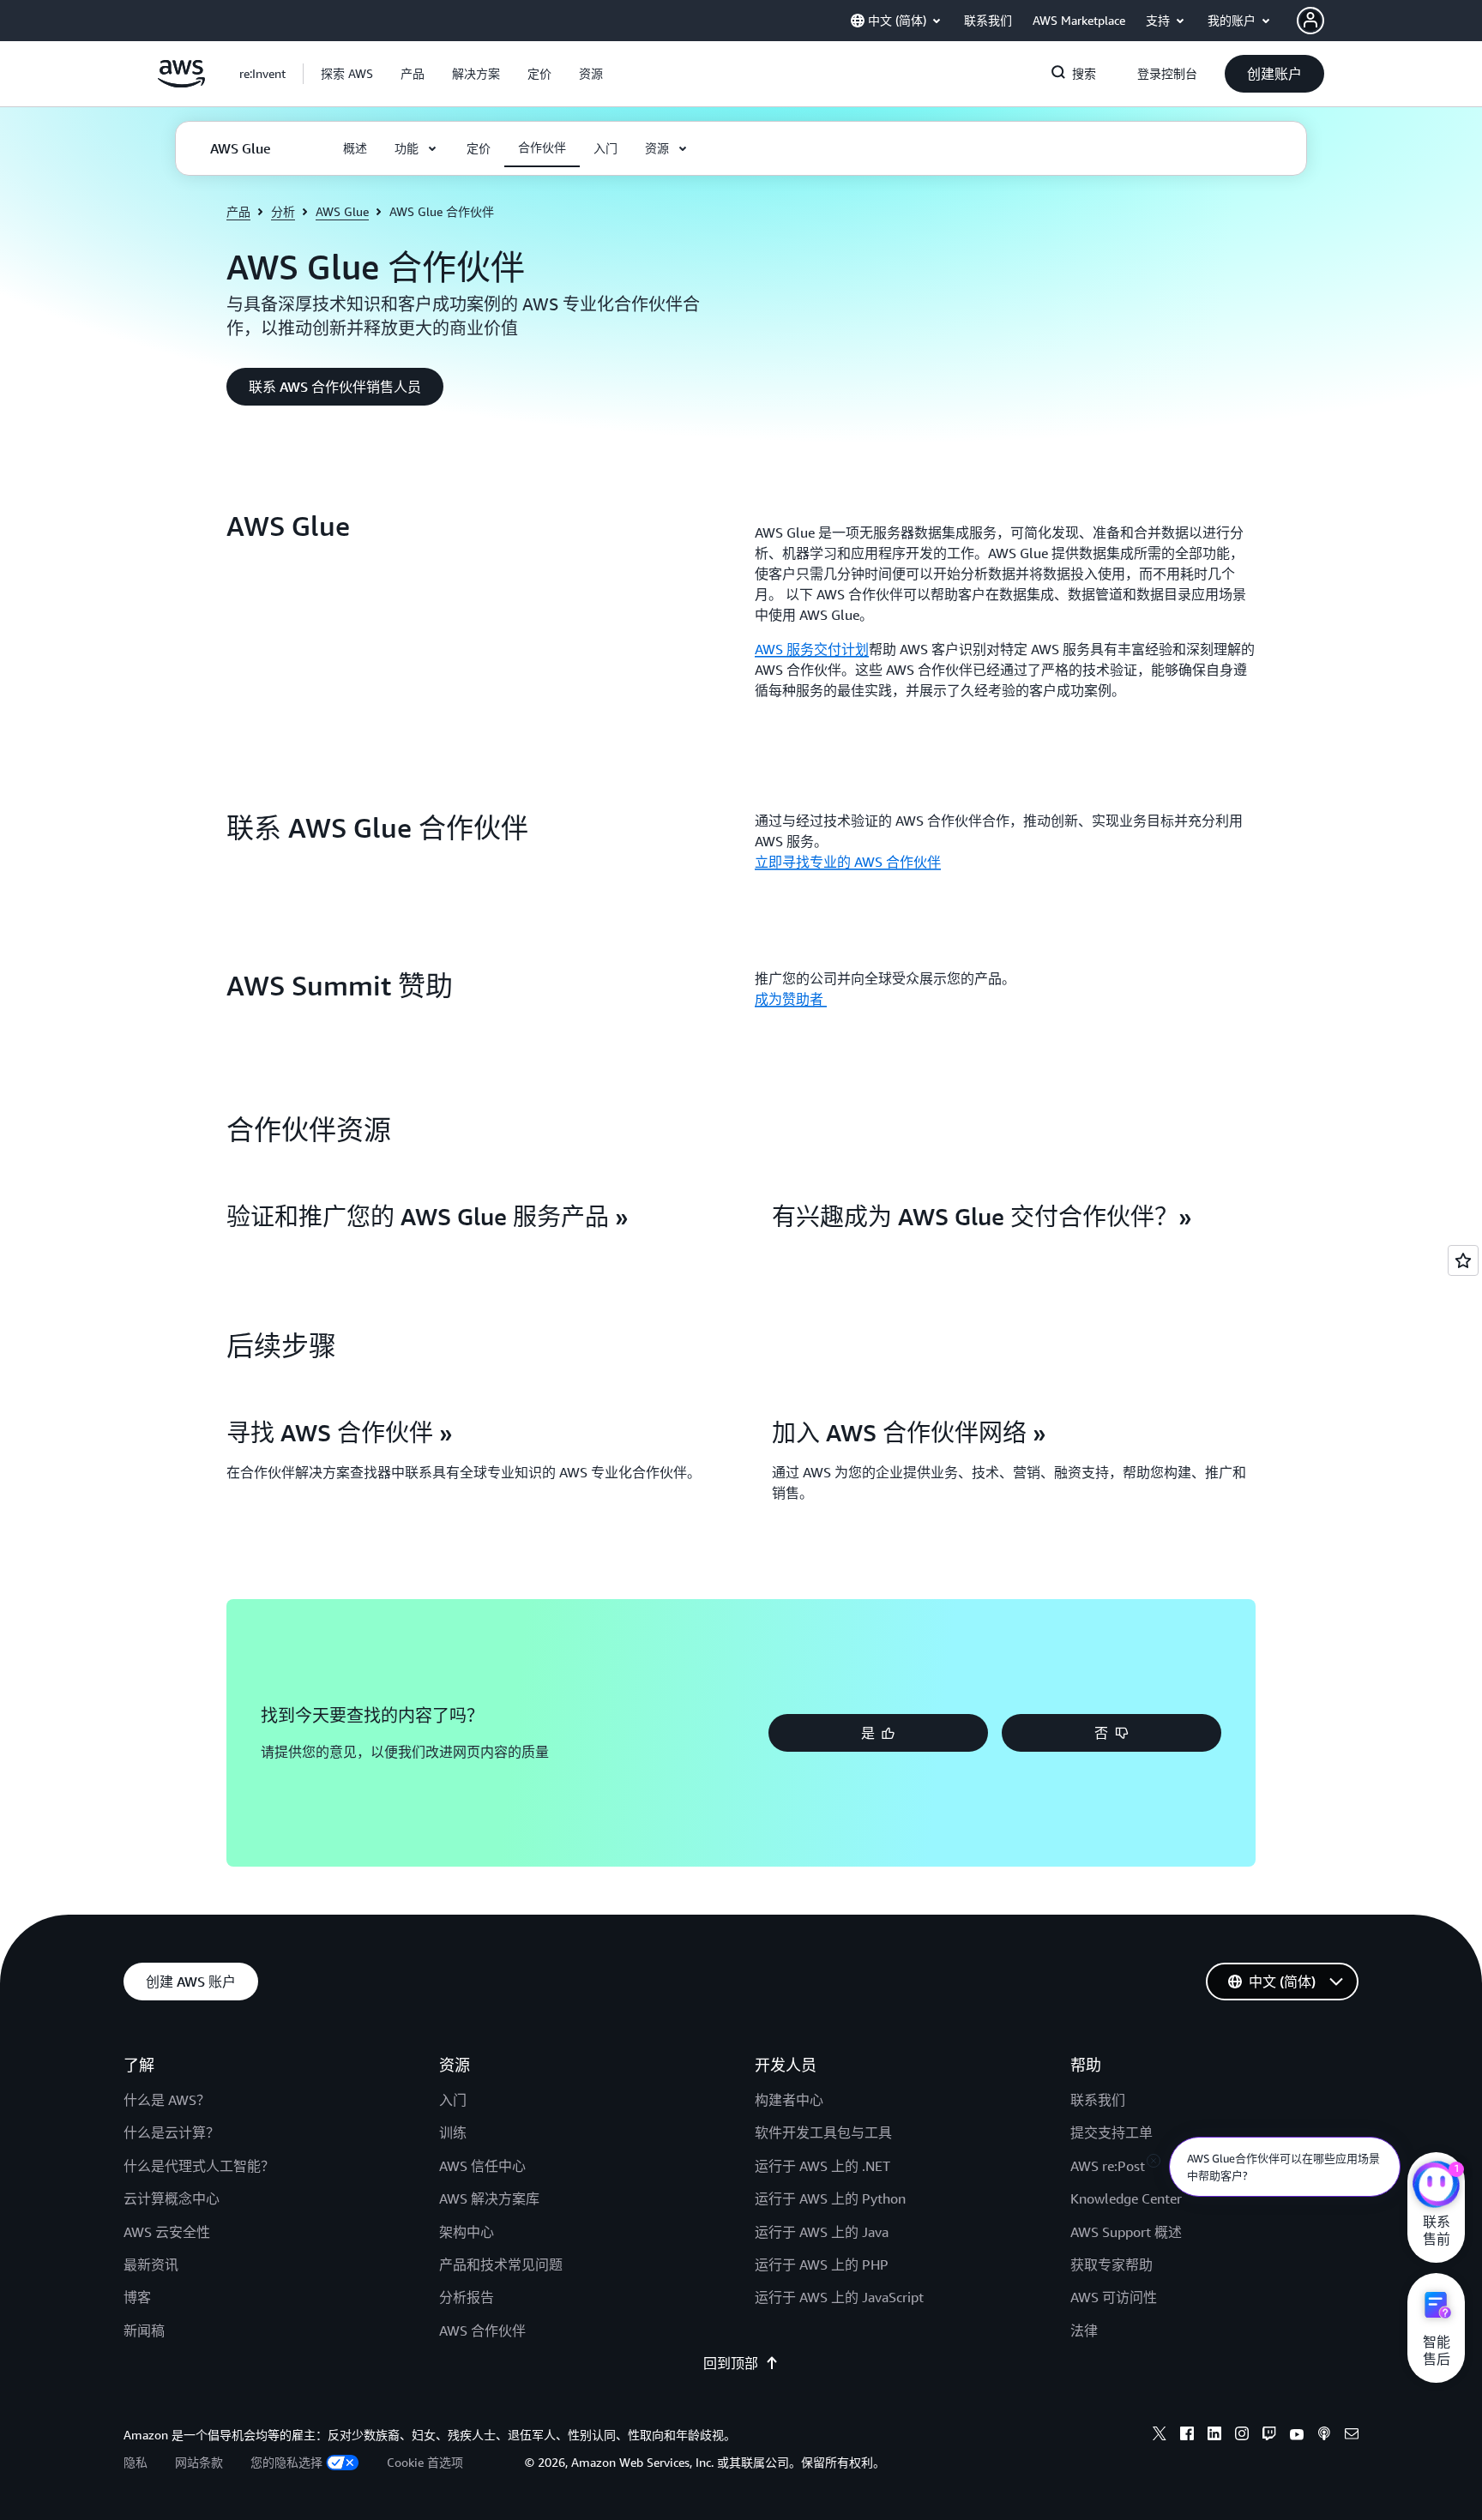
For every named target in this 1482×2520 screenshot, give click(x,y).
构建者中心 (789, 2100)
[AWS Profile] (1310, 21)
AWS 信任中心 (482, 2166)
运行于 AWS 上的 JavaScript (839, 2297)
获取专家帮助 (1111, 2264)
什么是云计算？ (172, 2132)
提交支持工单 (1111, 2132)
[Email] (1352, 2436)
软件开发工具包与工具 (823, 2132)
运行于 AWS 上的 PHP (822, 2264)
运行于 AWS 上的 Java (822, 2232)
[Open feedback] (1463, 1260)
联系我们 (1098, 2100)
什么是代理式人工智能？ (199, 2166)
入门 (453, 2100)
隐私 (136, 2462)
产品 (238, 211)
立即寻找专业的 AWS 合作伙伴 (848, 862)
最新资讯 (151, 2264)
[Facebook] (1187, 2436)
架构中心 (467, 2232)
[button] (347, 74)
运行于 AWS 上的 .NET (822, 2166)
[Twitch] (1269, 2436)
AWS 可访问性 (1114, 2297)
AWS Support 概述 (1126, 2232)
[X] (1160, 2436)
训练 (453, 2132)
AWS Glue (342, 211)
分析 (283, 211)
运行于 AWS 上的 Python (830, 2198)
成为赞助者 (791, 999)
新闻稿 (144, 2331)
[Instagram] (1242, 2436)
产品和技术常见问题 (501, 2264)
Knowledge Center (1126, 2198)
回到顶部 (731, 2363)
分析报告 (467, 2297)
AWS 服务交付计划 (812, 649)
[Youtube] (1297, 2436)
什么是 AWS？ (167, 2100)
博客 (137, 2297)
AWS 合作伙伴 (482, 2331)
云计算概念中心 (172, 2198)
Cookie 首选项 (425, 2462)
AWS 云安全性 (167, 2232)
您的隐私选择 (286, 2462)
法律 (1084, 2331)
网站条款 (199, 2462)
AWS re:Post (1108, 2166)
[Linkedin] (1214, 2436)
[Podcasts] (1324, 2436)
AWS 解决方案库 (489, 2198)
